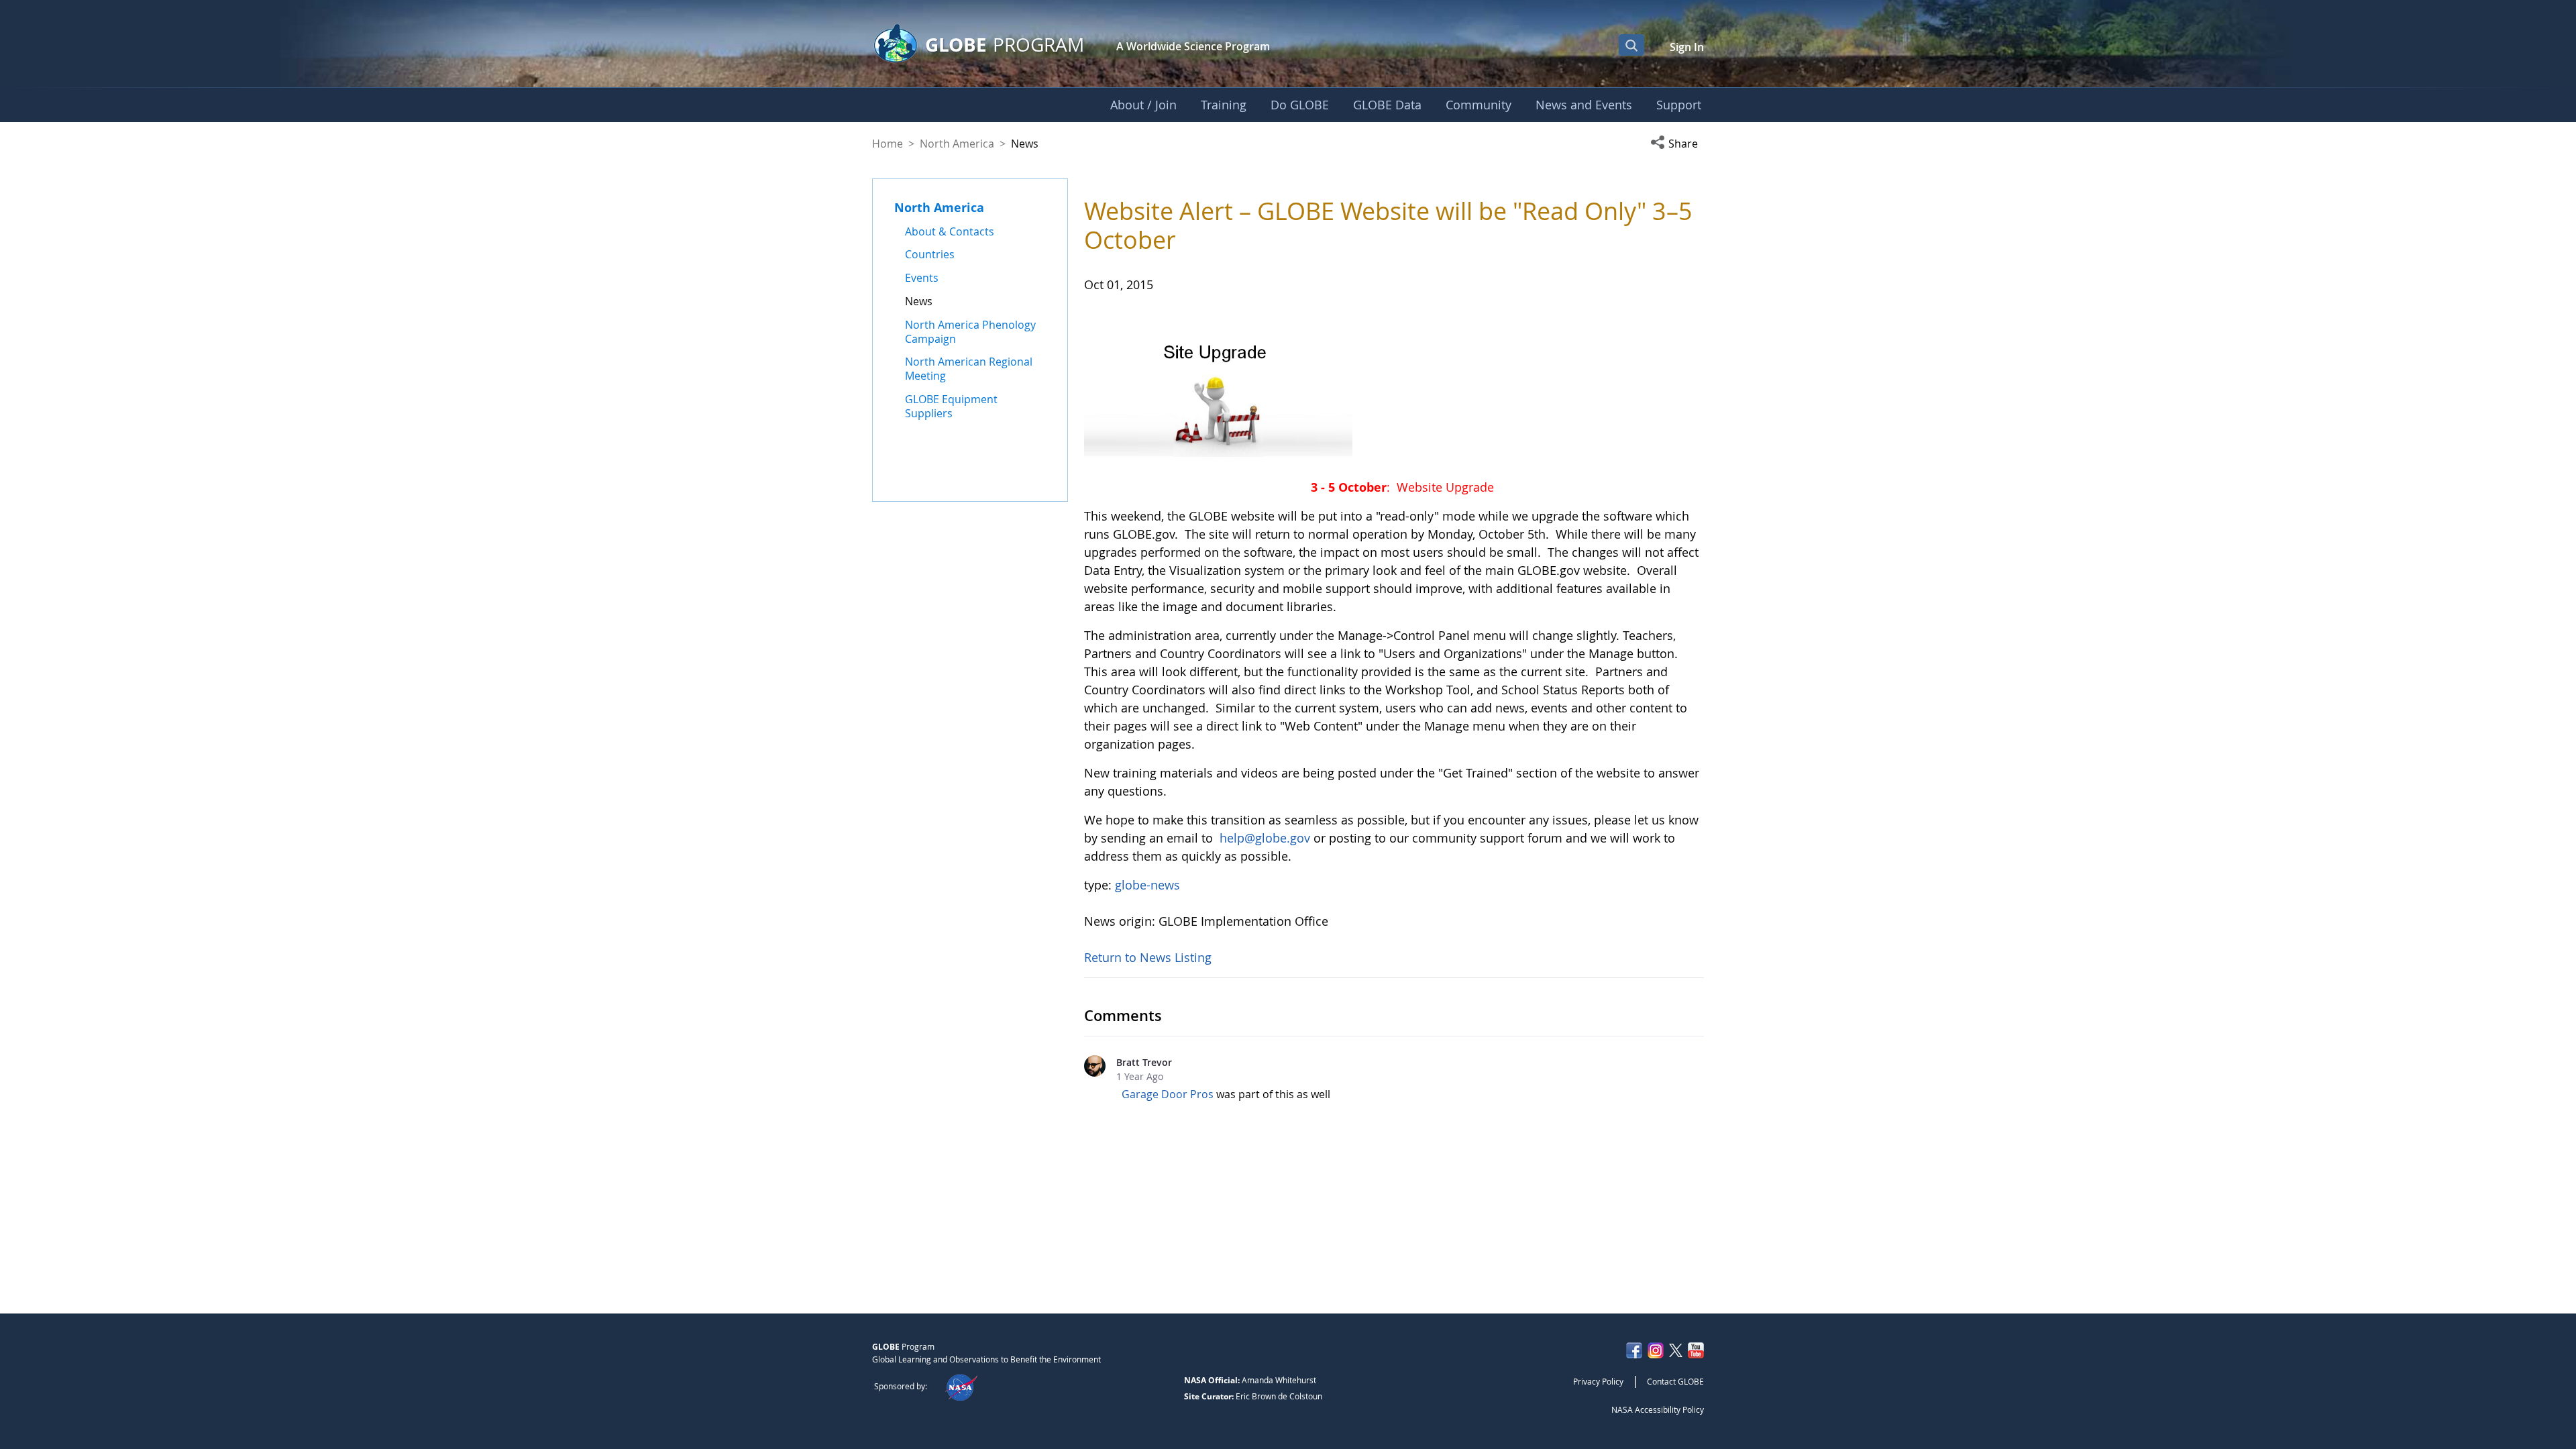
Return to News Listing (1148, 957)
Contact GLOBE (1675, 1381)
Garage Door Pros (1168, 1094)
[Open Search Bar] (1631, 45)
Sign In (1687, 47)
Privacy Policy (1598, 1381)
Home (888, 144)
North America (957, 144)
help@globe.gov (1265, 838)
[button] (1677, 144)
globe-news (1147, 885)
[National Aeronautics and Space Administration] (961, 1386)
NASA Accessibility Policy (1658, 1409)
